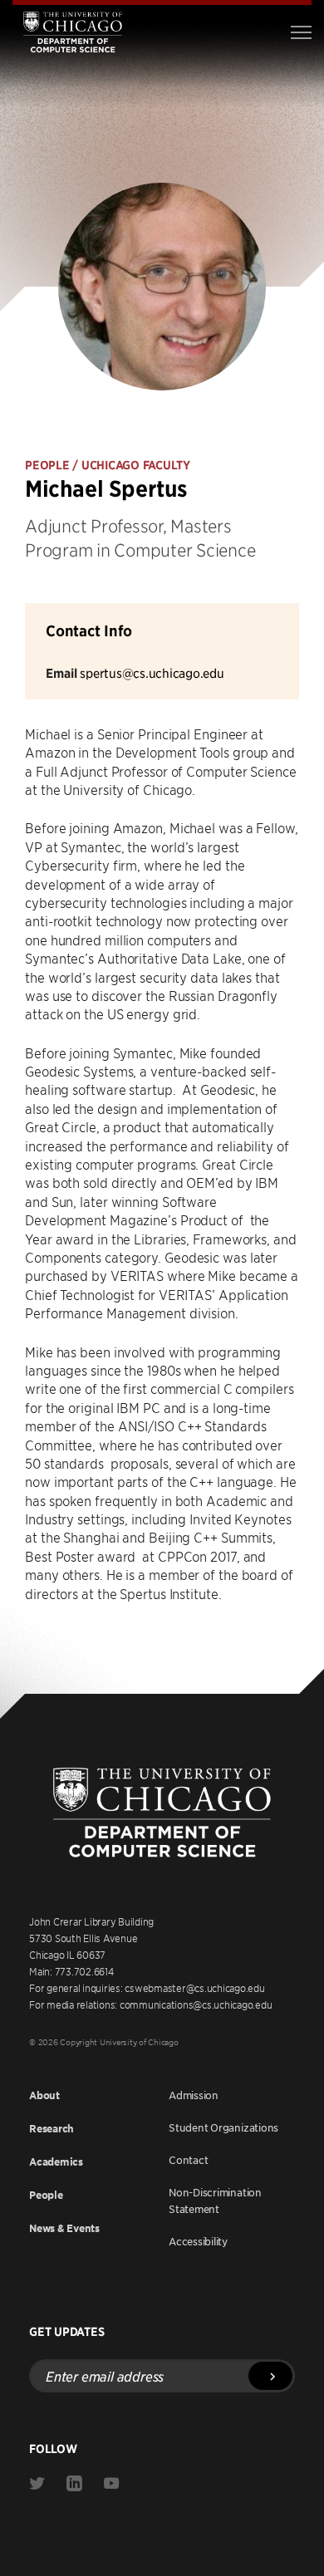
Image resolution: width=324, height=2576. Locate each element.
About (44, 2095)
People (46, 2195)
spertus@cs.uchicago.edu (152, 672)
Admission (194, 2095)
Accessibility (198, 2241)
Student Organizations (223, 2127)
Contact (188, 2160)
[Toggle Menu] (301, 32)
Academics (56, 2162)
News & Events (64, 2228)
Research (52, 2129)
